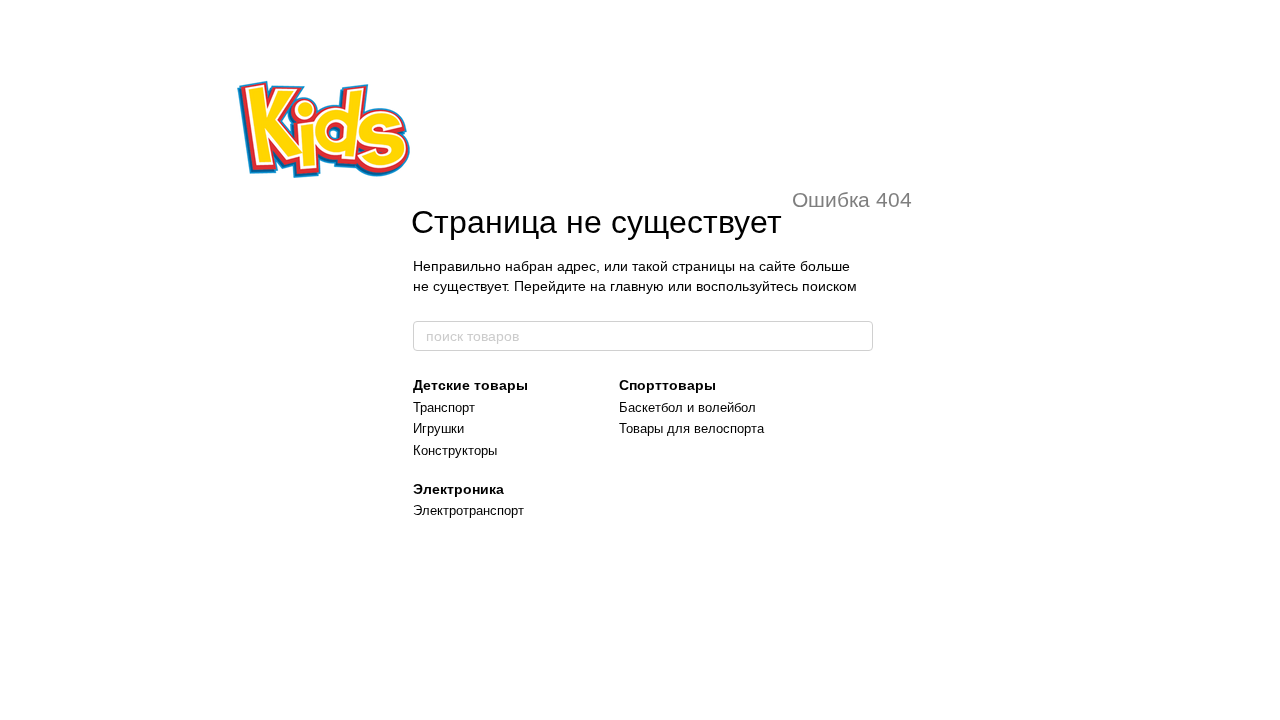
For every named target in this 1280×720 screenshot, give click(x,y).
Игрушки (438, 428)
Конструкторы (455, 450)
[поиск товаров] (857, 336)
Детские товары (470, 385)
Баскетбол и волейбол (687, 407)
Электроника (458, 489)
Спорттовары (667, 385)
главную (637, 286)
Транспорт (444, 407)
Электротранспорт (468, 510)
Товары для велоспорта (691, 428)
